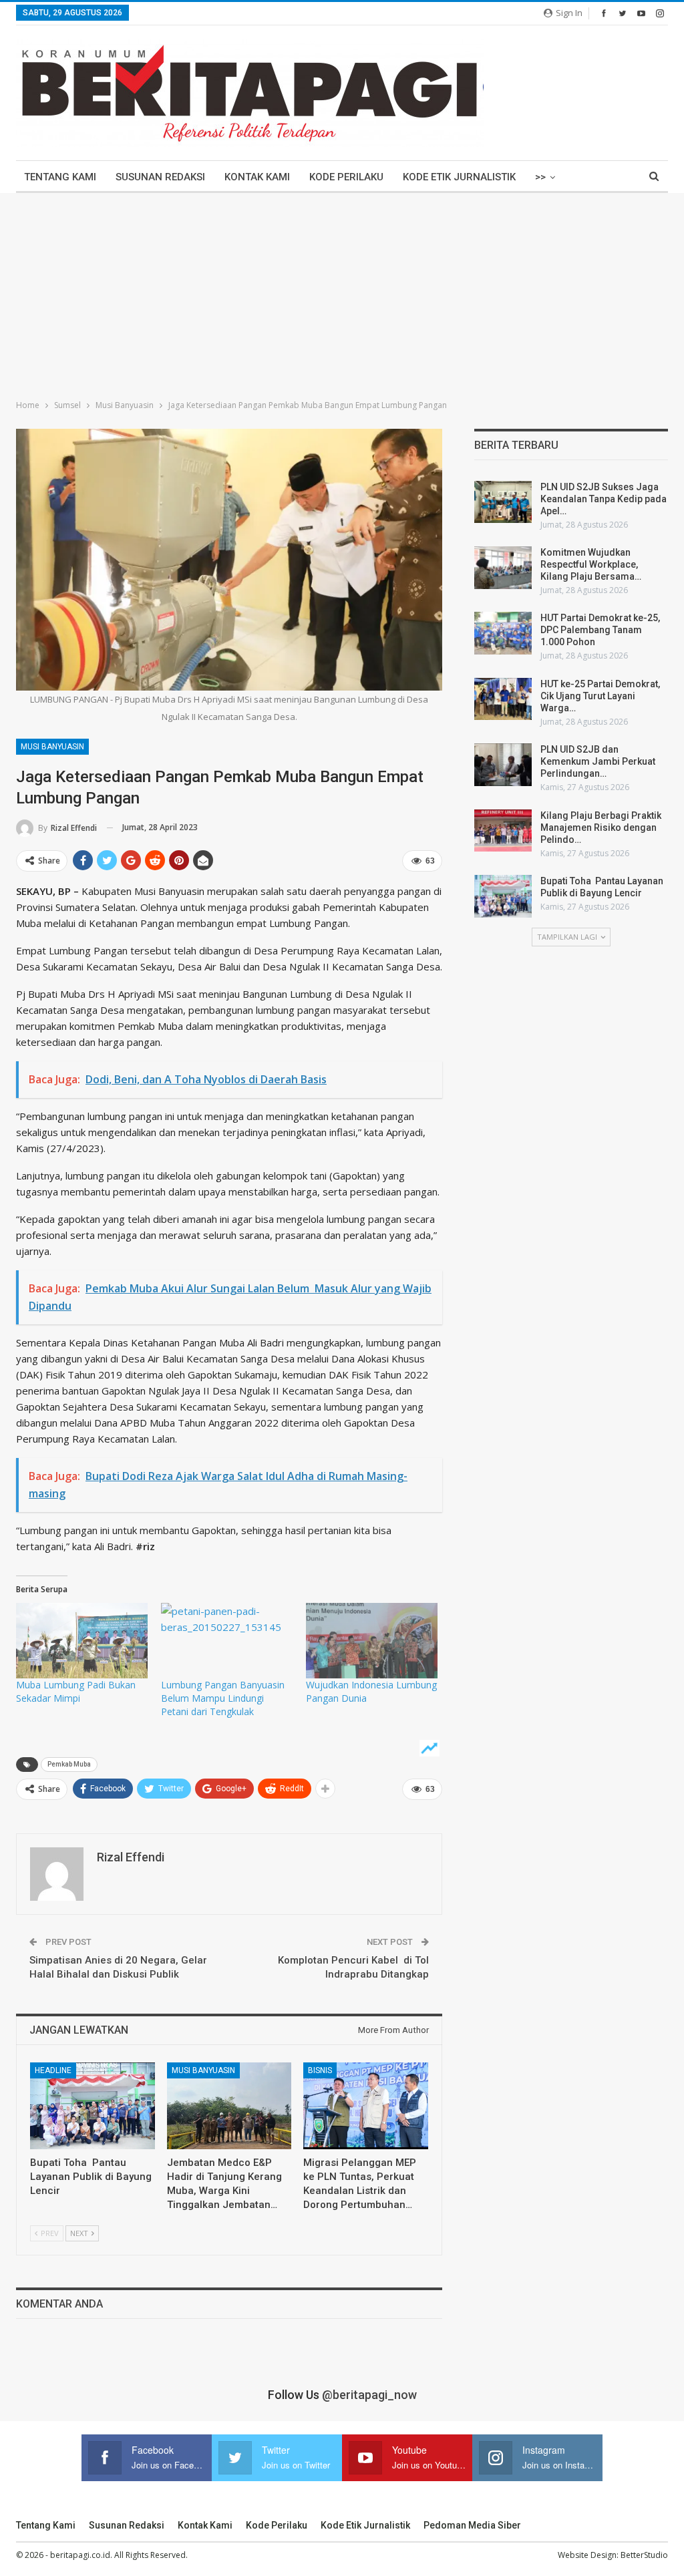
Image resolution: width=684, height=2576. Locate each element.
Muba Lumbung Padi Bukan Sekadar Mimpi (76, 1691)
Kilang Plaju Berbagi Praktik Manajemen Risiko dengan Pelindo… (601, 827)
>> (540, 177)
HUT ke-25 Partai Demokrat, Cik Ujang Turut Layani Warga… (600, 696)
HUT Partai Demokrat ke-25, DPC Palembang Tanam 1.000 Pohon (600, 630)
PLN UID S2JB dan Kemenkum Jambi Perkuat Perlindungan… (598, 761)
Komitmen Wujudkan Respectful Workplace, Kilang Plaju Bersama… (591, 564)
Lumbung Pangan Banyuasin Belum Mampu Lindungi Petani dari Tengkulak (223, 1698)
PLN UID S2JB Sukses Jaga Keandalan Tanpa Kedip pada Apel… (604, 499)
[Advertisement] (342, 293)
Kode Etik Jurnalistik (459, 177)
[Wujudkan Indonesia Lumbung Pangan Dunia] (372, 1641)
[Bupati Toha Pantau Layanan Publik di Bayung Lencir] (93, 2106)
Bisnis (320, 2070)
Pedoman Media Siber (472, 2525)
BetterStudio (644, 2555)
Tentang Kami (60, 177)
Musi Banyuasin (52, 747)
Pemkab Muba (69, 1764)
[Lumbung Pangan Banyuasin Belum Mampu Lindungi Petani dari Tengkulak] (227, 1641)
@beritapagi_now (369, 2395)
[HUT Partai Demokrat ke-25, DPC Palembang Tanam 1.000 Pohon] (503, 633)
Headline (53, 2070)
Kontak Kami (257, 177)
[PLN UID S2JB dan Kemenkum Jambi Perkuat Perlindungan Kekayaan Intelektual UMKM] (503, 765)
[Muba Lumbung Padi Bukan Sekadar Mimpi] (82, 1641)
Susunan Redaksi (160, 177)
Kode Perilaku (346, 177)
